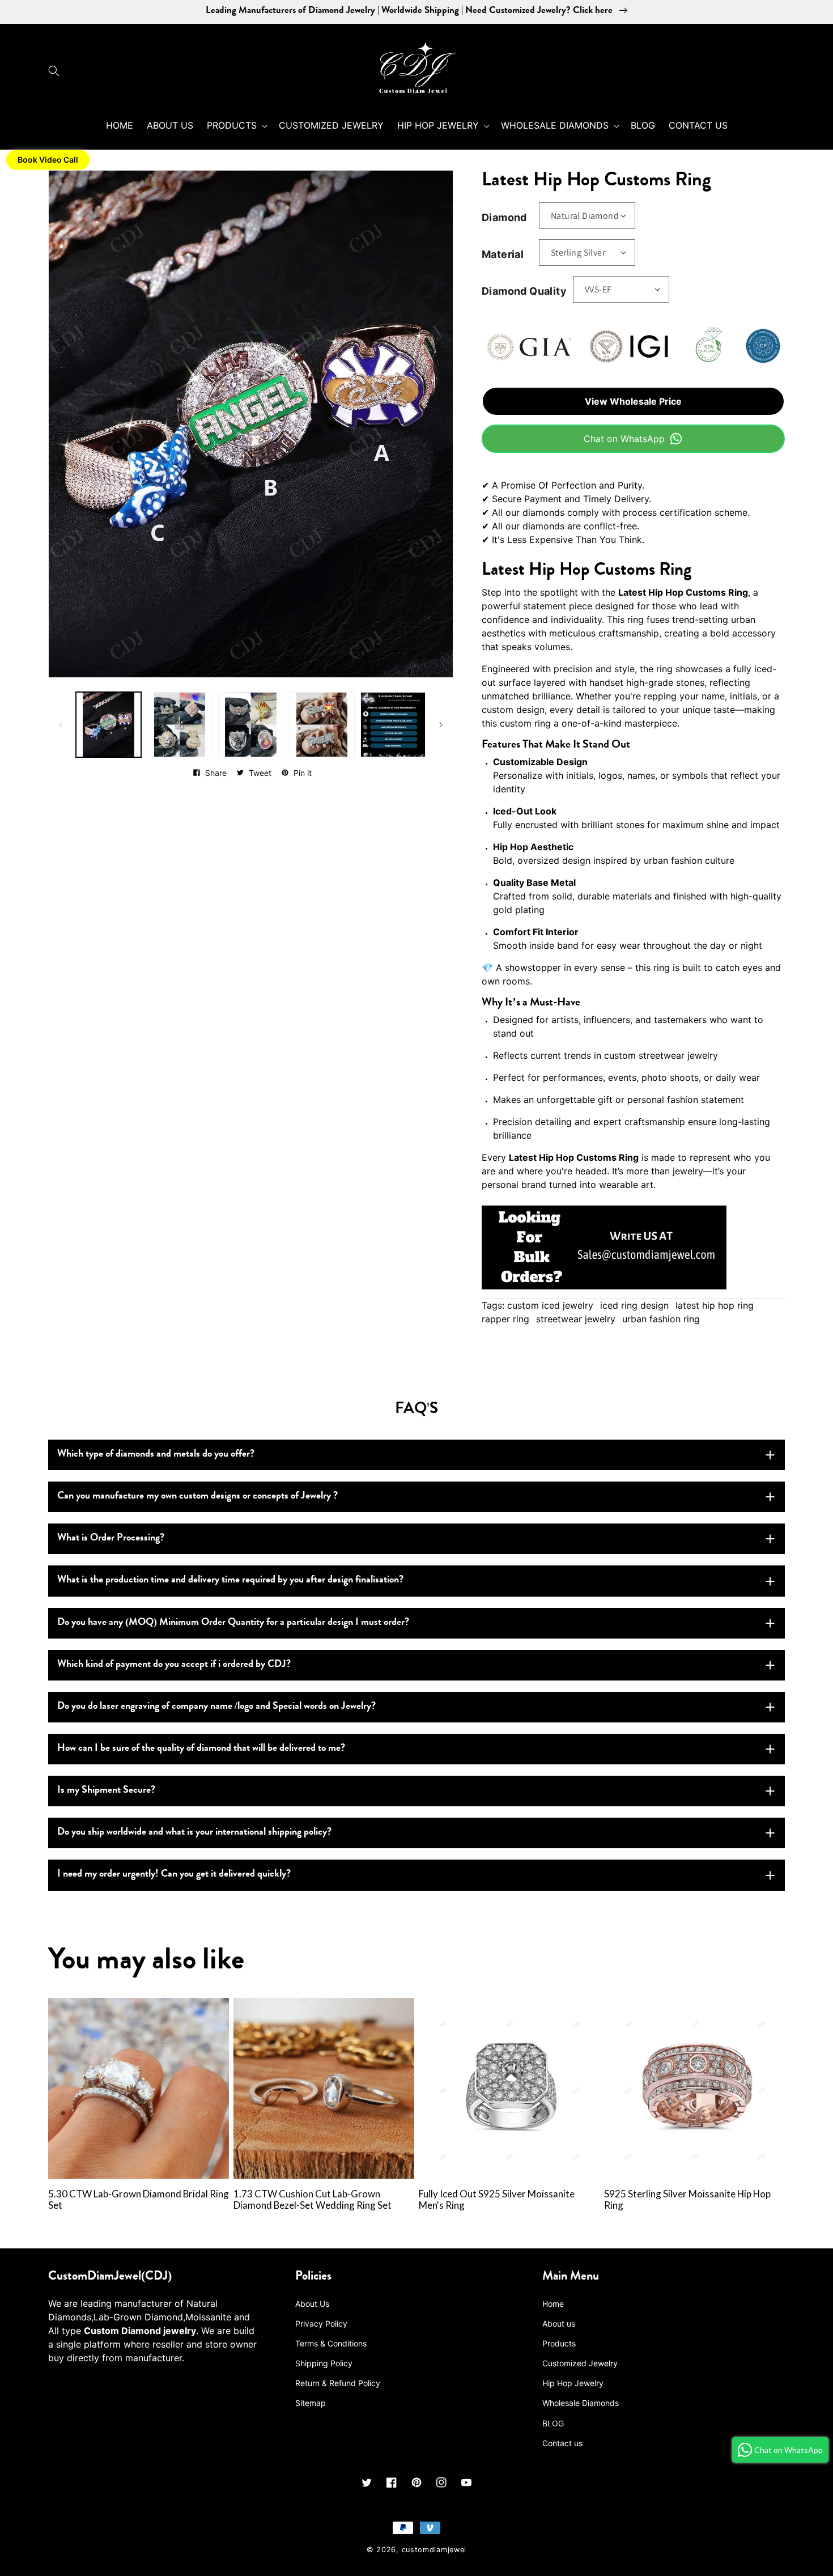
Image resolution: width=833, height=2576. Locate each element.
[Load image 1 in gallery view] (109, 725)
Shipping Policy (324, 2363)
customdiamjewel (434, 2550)
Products (559, 2343)
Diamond (504, 217)
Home (553, 2304)
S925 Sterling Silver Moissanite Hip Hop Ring (687, 2200)
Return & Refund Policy (338, 2383)
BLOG (553, 2423)
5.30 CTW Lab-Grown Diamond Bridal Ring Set (139, 2200)
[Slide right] (441, 725)
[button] (57, 71)
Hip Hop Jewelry (573, 2383)
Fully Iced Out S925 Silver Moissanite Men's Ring (497, 2200)
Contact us (562, 2443)
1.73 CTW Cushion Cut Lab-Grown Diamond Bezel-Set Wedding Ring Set (313, 2200)
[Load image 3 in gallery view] (251, 725)
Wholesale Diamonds (581, 2403)
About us (559, 2324)
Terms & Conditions (331, 2343)
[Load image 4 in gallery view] (322, 725)
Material (503, 254)
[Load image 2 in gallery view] (179, 725)
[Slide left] (61, 725)
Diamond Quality (524, 291)
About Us (312, 2304)
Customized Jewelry (580, 2363)
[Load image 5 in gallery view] (393, 725)
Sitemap (311, 2403)
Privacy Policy (321, 2324)
